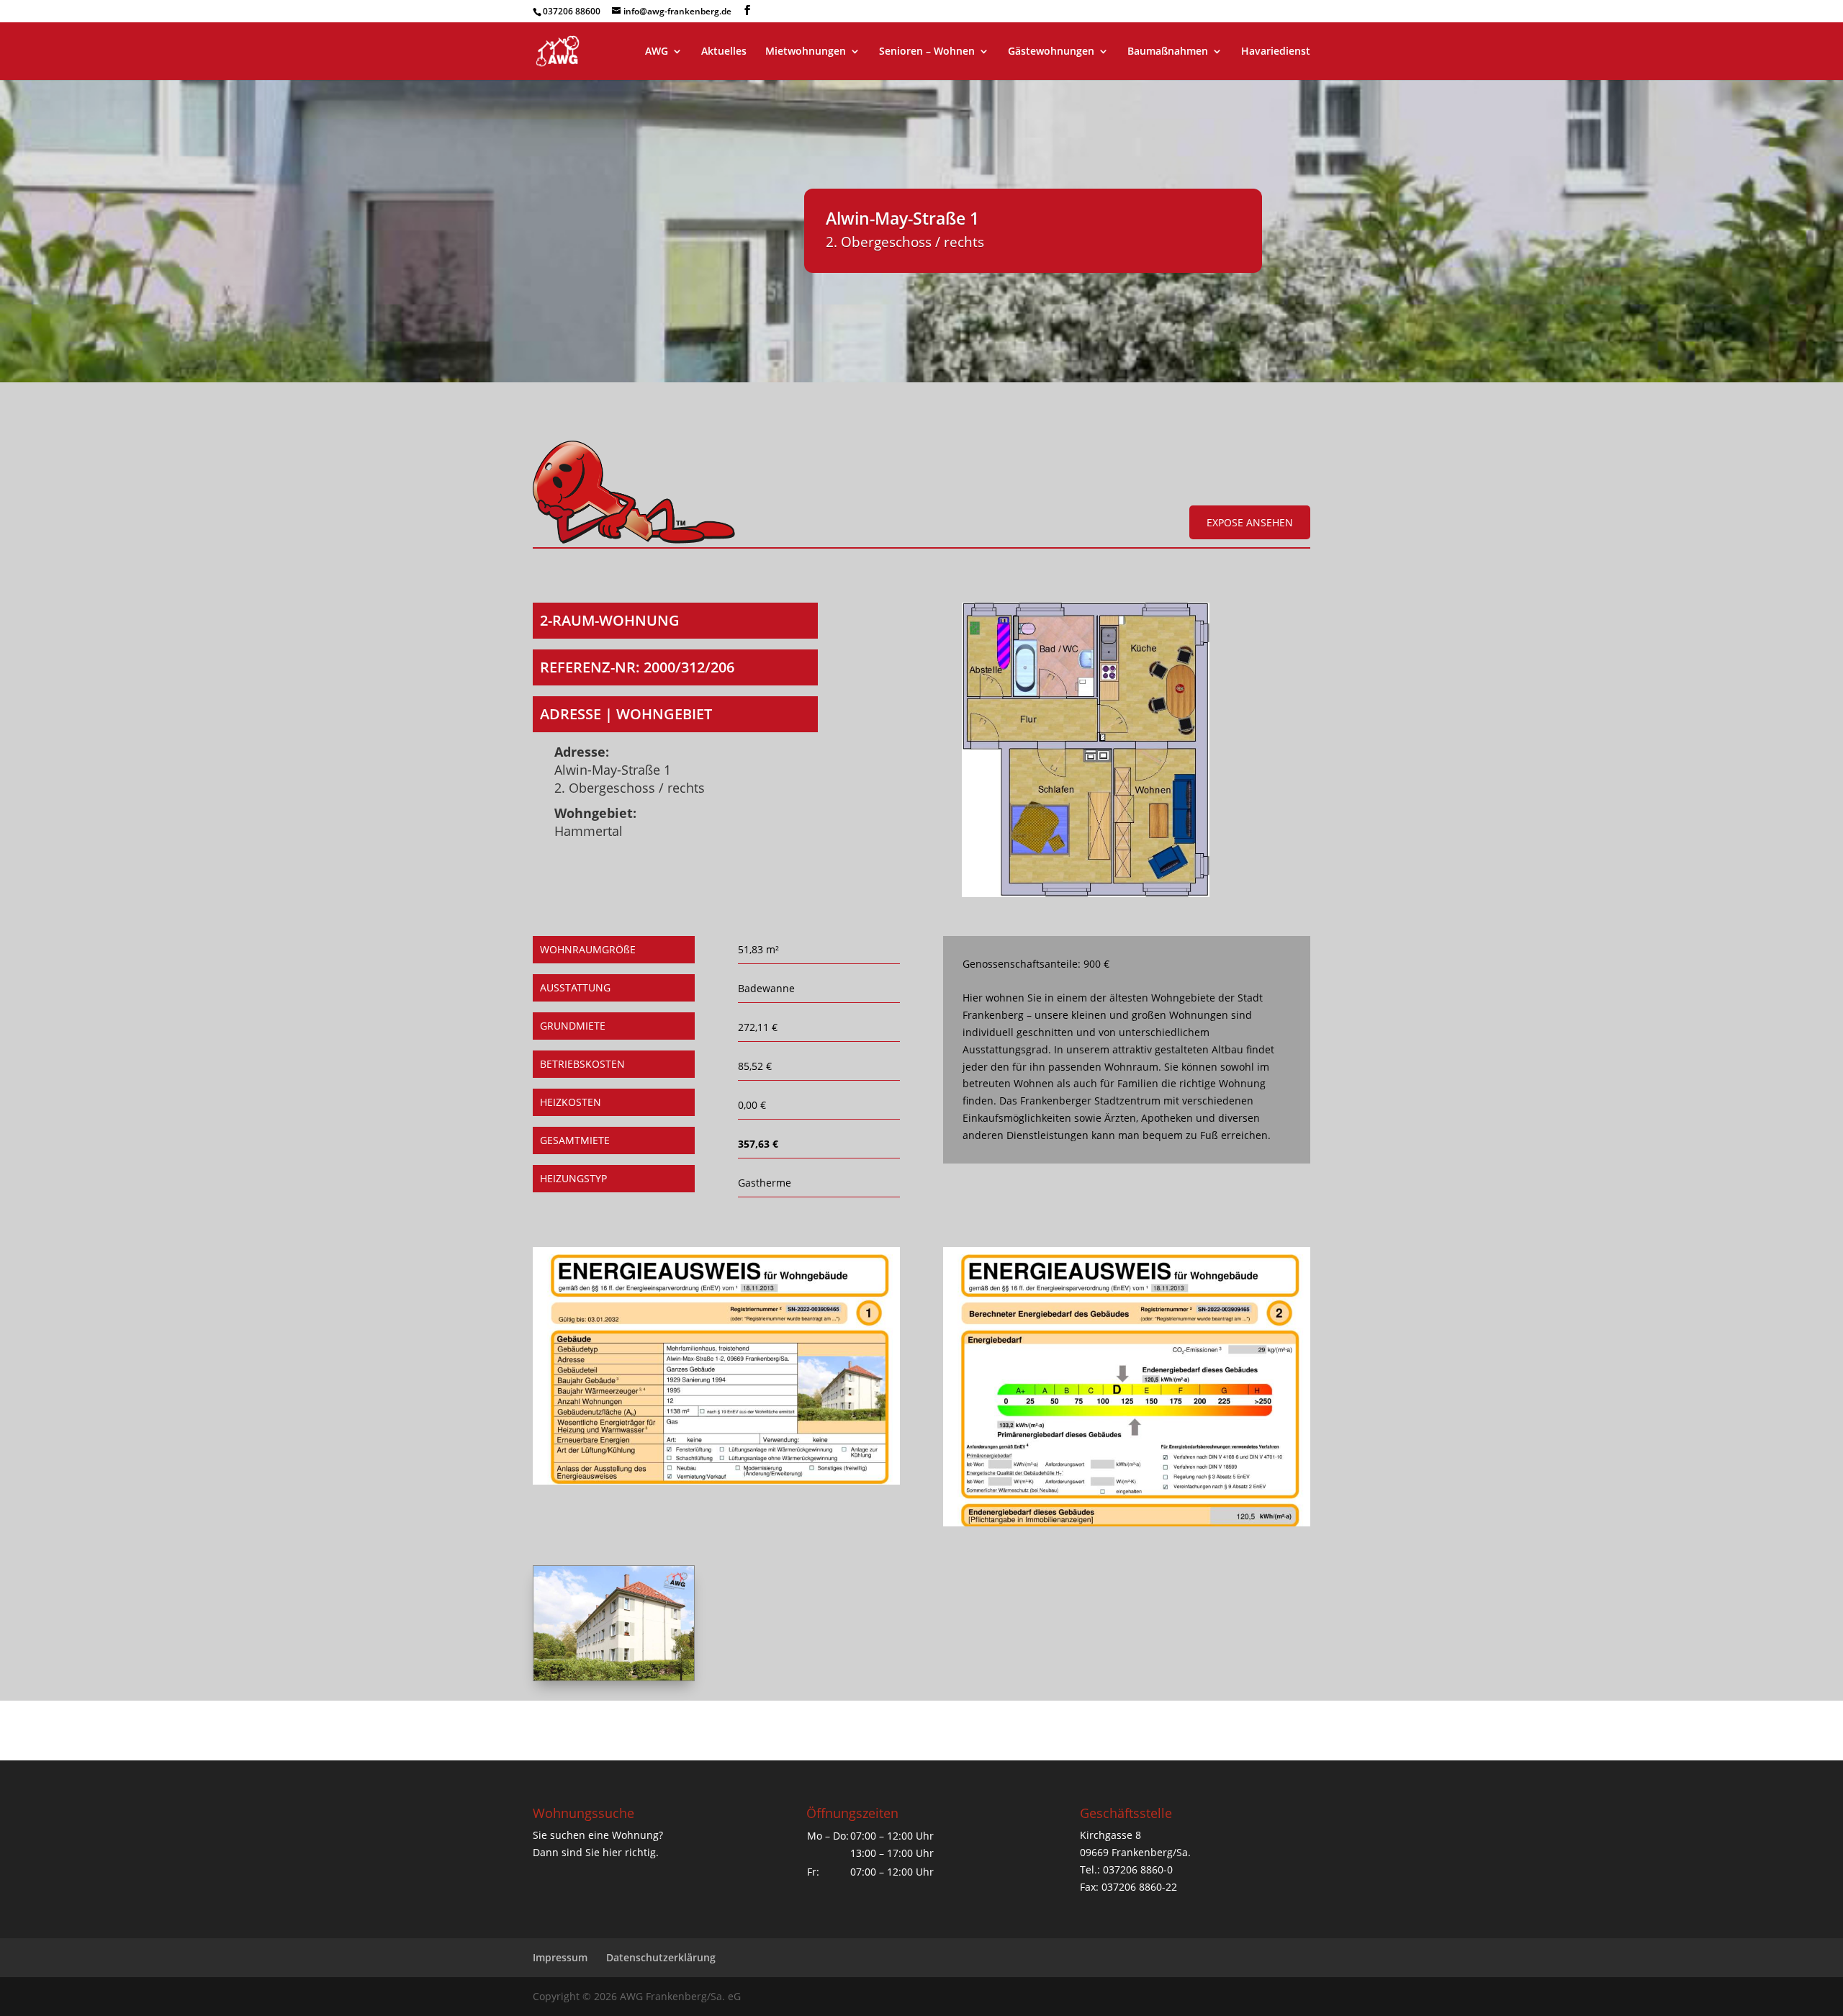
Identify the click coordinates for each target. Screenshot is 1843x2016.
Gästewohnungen (1051, 52)
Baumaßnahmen (1168, 52)
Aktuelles (724, 52)
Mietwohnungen (806, 52)
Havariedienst (1276, 52)
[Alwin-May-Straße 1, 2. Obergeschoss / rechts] (1085, 893)
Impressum (560, 1957)
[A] (614, 1677)
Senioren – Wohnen (927, 52)
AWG (657, 52)
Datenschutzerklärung (661, 1957)
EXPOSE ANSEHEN (1250, 522)
